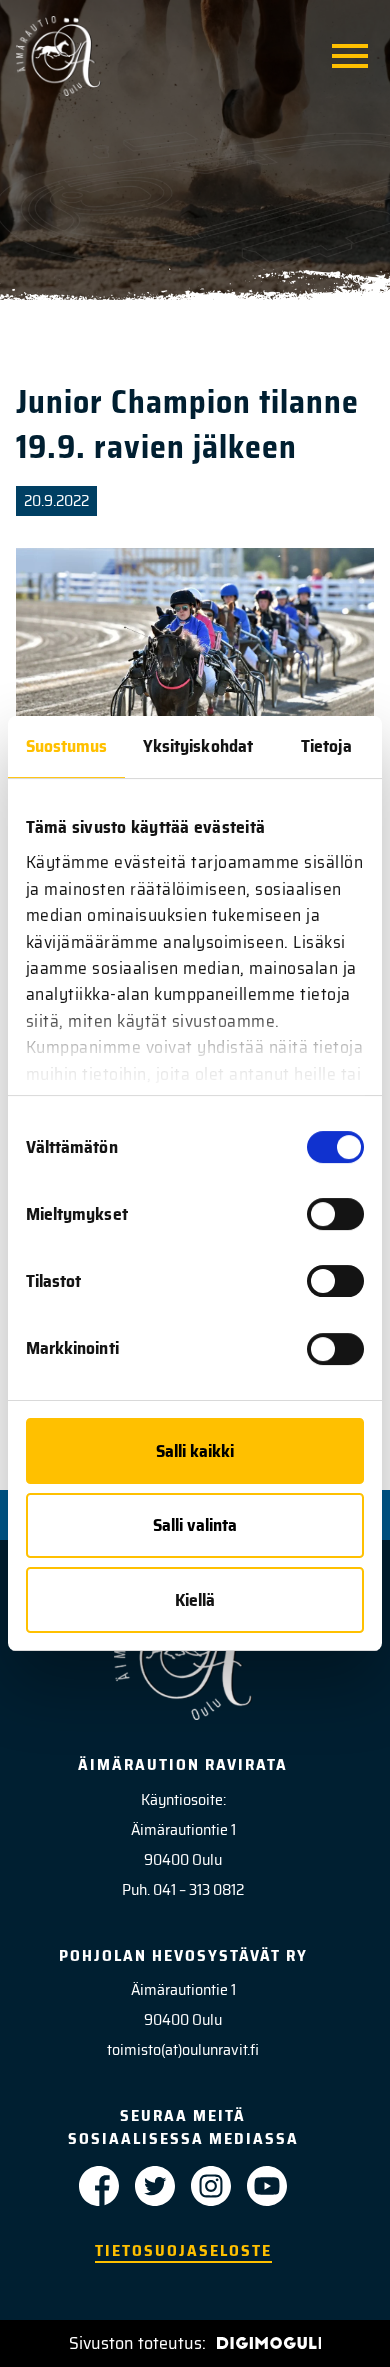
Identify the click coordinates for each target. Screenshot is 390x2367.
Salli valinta (195, 1525)
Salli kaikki (195, 1451)
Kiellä (195, 1600)
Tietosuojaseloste (183, 2250)
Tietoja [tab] (326, 746)
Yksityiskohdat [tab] (198, 746)
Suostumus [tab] (67, 746)
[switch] (335, 1214)
